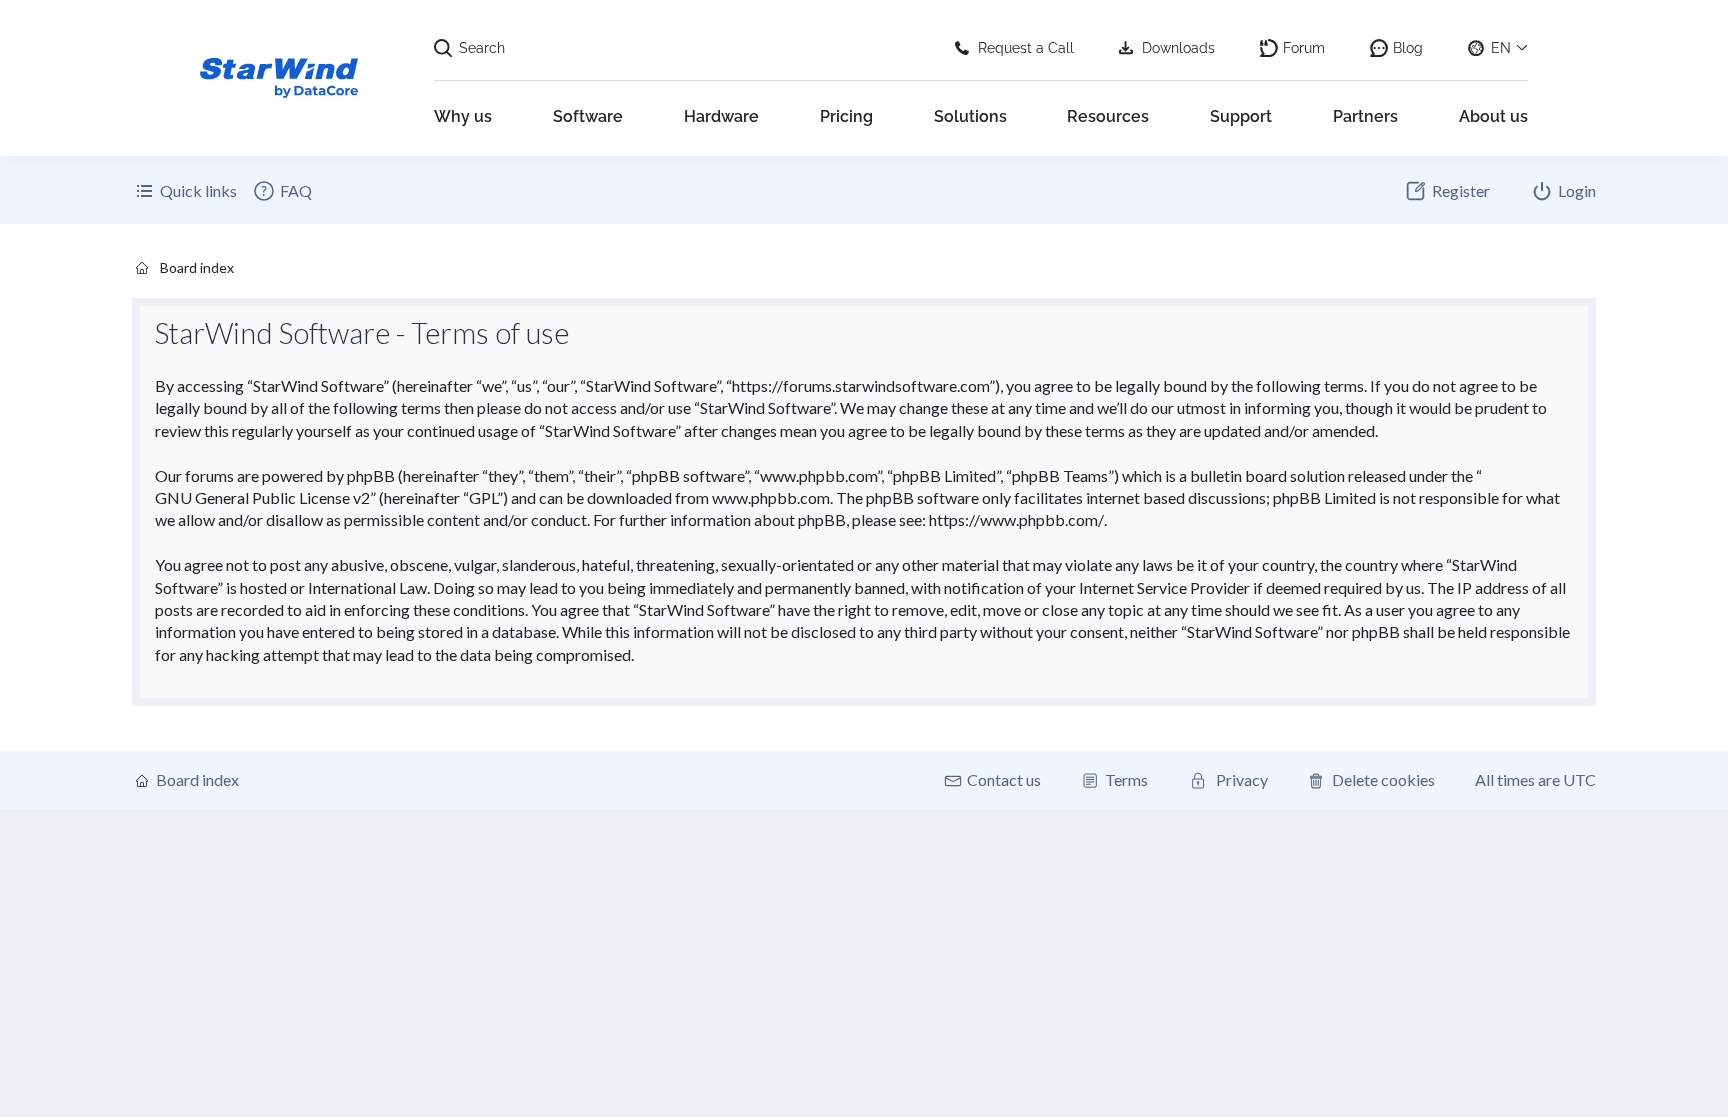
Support (1241, 116)
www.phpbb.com (771, 497)
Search (482, 48)
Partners (1365, 116)
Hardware (721, 116)
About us (1493, 116)
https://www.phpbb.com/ (1016, 519)
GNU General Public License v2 (262, 497)
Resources (1108, 116)
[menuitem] (282, 191)
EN (1501, 48)
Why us (463, 116)
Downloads (1178, 48)
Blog (1408, 48)
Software (588, 116)
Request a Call (1026, 48)
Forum (1304, 48)
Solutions (970, 116)
